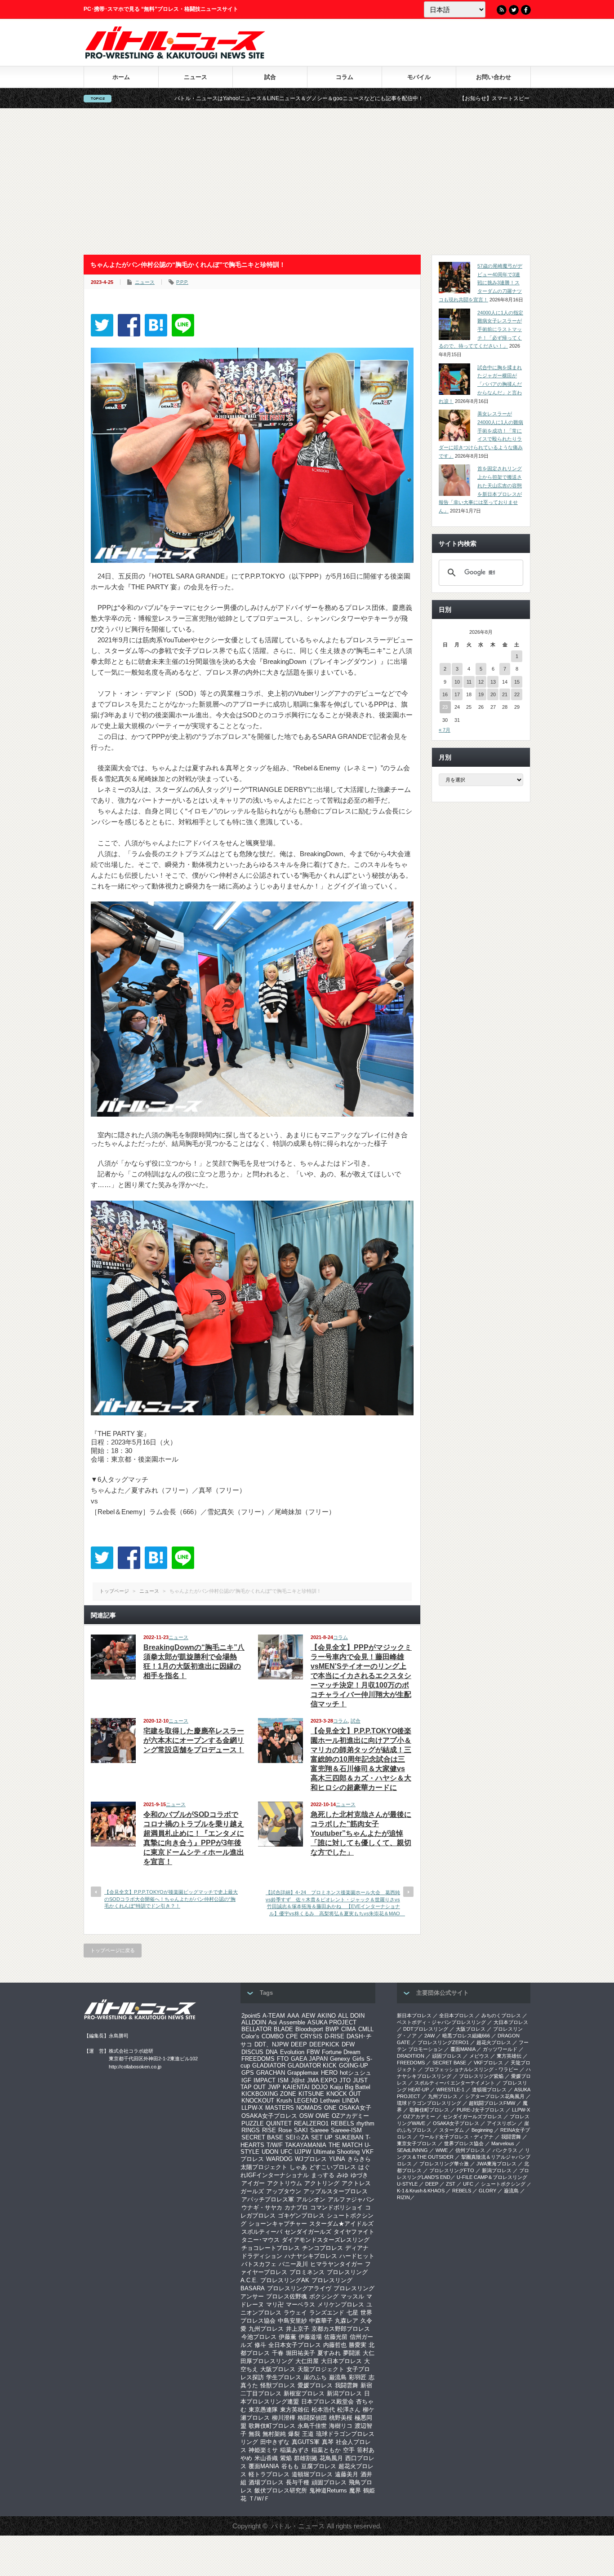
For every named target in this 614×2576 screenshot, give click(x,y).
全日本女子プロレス (295, 2345)
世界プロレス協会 (464, 2143)
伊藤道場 (310, 2337)
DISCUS (252, 2052)
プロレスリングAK (285, 2280)
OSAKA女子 (355, 2108)
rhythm (365, 2123)
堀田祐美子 (300, 2353)
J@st (298, 2080)
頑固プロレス (329, 2482)
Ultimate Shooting (336, 2152)
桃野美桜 (341, 2418)
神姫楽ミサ (263, 2450)
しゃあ (298, 2167)
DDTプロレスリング (426, 2029)
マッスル (352, 2296)
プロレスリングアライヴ (299, 2288)
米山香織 (266, 2458)
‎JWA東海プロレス (496, 2164)
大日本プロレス (341, 2361)
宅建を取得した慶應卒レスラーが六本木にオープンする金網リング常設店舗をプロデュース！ (194, 1740)
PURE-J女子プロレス (481, 2110)
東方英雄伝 (295, 2410)
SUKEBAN (349, 2137)
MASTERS (280, 2108)
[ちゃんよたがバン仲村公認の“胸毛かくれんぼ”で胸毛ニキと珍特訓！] (156, 325)
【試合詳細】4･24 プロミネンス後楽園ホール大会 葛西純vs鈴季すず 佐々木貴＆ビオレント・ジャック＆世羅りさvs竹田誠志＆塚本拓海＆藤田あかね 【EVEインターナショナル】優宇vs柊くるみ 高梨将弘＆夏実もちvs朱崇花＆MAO (335, 1903)
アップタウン (284, 2191)
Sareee (319, 2130)
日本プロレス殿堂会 (327, 2401)
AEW (308, 2016)
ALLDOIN (254, 2022)
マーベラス (300, 2304)
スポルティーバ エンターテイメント (455, 2083)
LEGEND (306, 2101)
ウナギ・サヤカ (262, 2207)
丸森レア (347, 2321)
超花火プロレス (494, 2042)
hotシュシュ (356, 2073)
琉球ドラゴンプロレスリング (429, 2103)
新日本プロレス (414, 2015)
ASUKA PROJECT (332, 2022)
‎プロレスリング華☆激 (444, 2164)
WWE (442, 2150)
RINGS (251, 2130)
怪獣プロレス (278, 2385)
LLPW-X (252, 2108)
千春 (278, 2353)
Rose (285, 2130)
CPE (292, 2036)
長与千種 (298, 2482)
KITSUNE (311, 2094)
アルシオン (311, 2199)
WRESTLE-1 (450, 2090)
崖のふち (315, 2377)
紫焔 (286, 2458)
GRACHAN (271, 2073)
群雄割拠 (306, 2458)
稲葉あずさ (295, 2450)
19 (481, 694)
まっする (323, 2175)
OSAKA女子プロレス (269, 2116)
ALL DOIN (351, 2016)
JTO (345, 2080)
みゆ (343, 2175)
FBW (313, 2052)
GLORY (487, 2191)
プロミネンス (307, 2272)
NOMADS (309, 2108)
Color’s (250, 2036)
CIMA (349, 2029)
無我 (254, 2434)
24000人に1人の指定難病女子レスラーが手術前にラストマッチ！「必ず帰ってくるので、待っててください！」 (481, 329)
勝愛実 (358, 2345)
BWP (332, 2029)
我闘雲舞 (347, 2385)
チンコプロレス (323, 2248)
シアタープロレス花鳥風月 (495, 2096)
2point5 (251, 2016)
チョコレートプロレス (271, 2248)
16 (445, 694)
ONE (330, 2108)
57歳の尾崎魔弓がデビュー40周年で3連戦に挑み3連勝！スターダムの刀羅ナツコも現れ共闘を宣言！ (481, 283)
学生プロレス (284, 2377)
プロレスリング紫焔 (481, 2076)
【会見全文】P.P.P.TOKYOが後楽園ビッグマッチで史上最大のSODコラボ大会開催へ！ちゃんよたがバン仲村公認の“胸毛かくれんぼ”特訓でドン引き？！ (171, 1899)
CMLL (366, 2029)
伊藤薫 (287, 2337)
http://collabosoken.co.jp (135, 2067)
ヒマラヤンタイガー (336, 2264)
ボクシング (324, 2296)
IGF (246, 2080)
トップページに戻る (113, 1950)
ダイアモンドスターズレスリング (326, 2240)
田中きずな (275, 2442)
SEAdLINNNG (412, 2150)
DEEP (299, 2044)
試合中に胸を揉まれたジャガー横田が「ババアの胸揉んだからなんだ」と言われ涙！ (480, 384)
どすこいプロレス (333, 2167)
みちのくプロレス (501, 2015)
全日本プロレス (456, 2015)
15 (517, 682)
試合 (270, 77)
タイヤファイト (354, 2232)
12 (481, 682)
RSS (502, 10)
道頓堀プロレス (312, 2474)
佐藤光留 (336, 2337)
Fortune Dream (341, 2052)
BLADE (283, 2029)
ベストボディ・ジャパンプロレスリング (441, 2022)
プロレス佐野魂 (287, 2296)
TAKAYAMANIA (306, 2145)
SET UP (322, 2137)
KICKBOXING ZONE (269, 2094)
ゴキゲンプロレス (301, 2216)
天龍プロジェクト (321, 2369)
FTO (283, 2059)
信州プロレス (470, 2150)
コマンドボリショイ (336, 2207)
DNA (272, 2052)
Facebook (526, 10)
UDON (270, 2152)
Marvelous (503, 2143)
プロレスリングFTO (452, 2170)
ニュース (196, 77)
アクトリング (322, 2183)
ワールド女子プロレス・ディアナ (456, 2137)
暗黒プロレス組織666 (466, 2036)
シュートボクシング (503, 2184)
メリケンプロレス (341, 2304)
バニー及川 (293, 2264)
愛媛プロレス (315, 2385)
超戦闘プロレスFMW (492, 2103)
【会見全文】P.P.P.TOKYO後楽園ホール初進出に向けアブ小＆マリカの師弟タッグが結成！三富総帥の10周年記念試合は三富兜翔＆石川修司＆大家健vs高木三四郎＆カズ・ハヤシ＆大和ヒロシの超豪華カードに (361, 1759)
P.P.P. (182, 282)
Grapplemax (303, 2073)
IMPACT (265, 2080)
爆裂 (294, 2434)
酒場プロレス (266, 2482)
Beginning (482, 2130)
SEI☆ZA (297, 2137)
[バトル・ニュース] (175, 56)
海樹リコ (341, 2426)
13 (493, 682)
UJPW (303, 2152)
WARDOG (279, 2159)
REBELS (343, 2123)
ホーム (121, 77)
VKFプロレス (488, 2063)
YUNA (337, 2159)
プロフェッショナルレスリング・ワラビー (471, 2069)
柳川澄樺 (284, 2418)
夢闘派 (352, 2353)
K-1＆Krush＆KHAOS (421, 2191)
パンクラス (505, 2150)
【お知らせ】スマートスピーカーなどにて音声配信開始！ (417, 98)
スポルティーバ (262, 2232)
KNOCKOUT (258, 2101)
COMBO (273, 2036)
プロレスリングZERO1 (443, 2042)
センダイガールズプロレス (472, 2116)
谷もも (290, 2466)
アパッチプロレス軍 (268, 2199)
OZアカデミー (350, 2116)
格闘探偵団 (312, 2418)
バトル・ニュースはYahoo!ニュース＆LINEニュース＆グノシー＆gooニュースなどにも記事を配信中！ (187, 98)
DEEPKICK (324, 2044)
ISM (283, 2080)
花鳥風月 (331, 2458)
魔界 (355, 2490)
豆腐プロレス (319, 2466)
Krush (284, 2101)
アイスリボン (502, 2123)
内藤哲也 (335, 2345)
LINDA (351, 2101)
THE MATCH (345, 2145)
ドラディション (262, 2256)
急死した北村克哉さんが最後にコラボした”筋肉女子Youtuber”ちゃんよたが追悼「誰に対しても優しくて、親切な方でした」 (361, 1833)
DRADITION (411, 2056)
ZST (451, 2184)
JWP (274, 2087)
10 (457, 682)
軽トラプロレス (269, 2474)
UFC (286, 2152)
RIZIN (403, 2197)
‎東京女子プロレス (417, 2143)
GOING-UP (354, 2066)
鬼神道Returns (328, 2490)
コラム (345, 77)
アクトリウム (285, 2183)
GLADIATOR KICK (312, 2066)
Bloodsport (309, 2029)
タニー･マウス (260, 2240)
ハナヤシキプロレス (311, 2256)
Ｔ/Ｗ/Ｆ (259, 2499)
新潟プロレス (344, 2393)
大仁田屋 (307, 2361)
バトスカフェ (259, 2264)
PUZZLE (253, 2123)
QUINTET (279, 2123)
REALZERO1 (311, 2123)
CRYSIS (311, 2036)
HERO (329, 2073)
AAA (293, 2016)
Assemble (292, 2022)
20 (493, 694)
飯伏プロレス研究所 (281, 2490)
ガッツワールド (500, 2049)
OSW (306, 2116)
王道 (308, 2434)
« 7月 (445, 730)
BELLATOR (256, 2029)
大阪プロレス (278, 2369)
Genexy (340, 2059)
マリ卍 (275, 2304)
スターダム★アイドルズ (341, 2224)
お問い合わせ (494, 77)
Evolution (292, 2052)
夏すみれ (329, 2353)
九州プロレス (266, 2329)
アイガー (253, 2183)
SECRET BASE (262, 2137)
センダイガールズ (308, 2232)
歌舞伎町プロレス (272, 2426)
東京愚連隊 (263, 2410)
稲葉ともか (326, 2450)
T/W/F (275, 2145)
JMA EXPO (322, 2080)
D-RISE (334, 2036)
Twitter (514, 10)
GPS (248, 2073)
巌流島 (338, 2377)
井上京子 (298, 2329)
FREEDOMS (258, 2059)
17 (457, 694)
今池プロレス (259, 2337)
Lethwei (330, 2101)
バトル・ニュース (298, 2526)
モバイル (419, 77)
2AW (429, 2036)
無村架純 (274, 2434)
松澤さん (349, 2410)
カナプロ (296, 2207)
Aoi (273, 2022)
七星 (352, 2313)
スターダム (452, 2130)
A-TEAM (274, 2016)
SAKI (301, 2130)
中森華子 (321, 2321)
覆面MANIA (264, 2466)
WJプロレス (311, 2159)
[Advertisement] (307, 181)
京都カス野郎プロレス (341, 2329)
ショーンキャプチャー (278, 2224)
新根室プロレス (304, 2393)
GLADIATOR (269, 2066)
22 (517, 694)
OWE (323, 2116)
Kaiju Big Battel (350, 2087)
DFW (348, 2044)
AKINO (327, 2016)
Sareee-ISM (346, 2130)
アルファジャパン (351, 2199)
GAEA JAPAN (309, 2059)
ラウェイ (295, 2313)
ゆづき (359, 2175)
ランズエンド (327, 2313)
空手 (349, 2450)
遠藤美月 (347, 2474)
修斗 (260, 2345)
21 (505, 694)
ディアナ (357, 2248)
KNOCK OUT (344, 2094)
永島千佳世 (312, 2426)
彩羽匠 (358, 2377)
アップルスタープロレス (336, 2191)
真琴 (328, 2442)
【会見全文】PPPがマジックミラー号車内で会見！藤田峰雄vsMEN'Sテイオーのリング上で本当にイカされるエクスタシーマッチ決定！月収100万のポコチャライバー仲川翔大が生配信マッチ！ (361, 1676)
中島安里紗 (292, 2321)
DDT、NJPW (271, 2044)
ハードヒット (357, 2256)
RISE (269, 2130)
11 (469, 682)
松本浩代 (323, 2410)
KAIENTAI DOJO (305, 2087)
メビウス (479, 2056)
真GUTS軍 (306, 2442)
